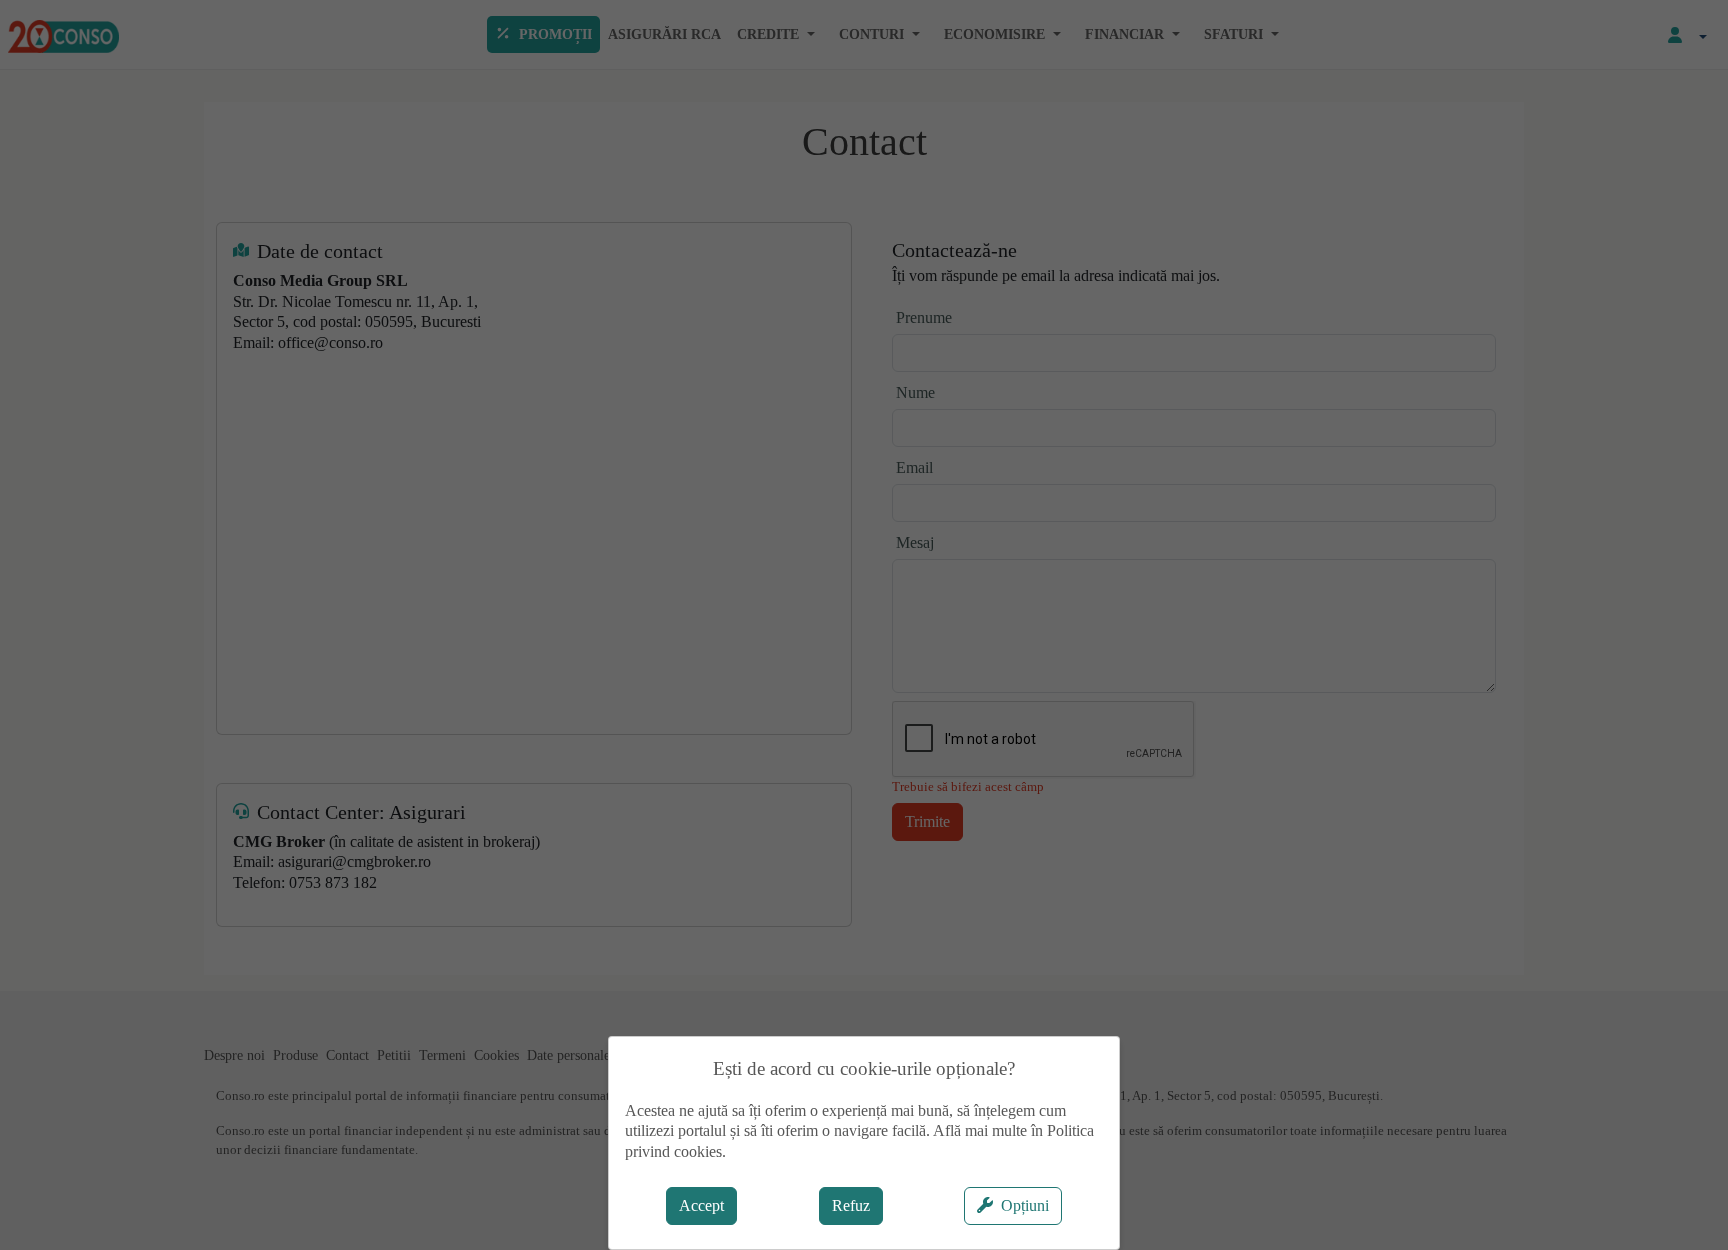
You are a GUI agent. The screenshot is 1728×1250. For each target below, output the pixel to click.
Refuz (851, 1205)
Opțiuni (1025, 1205)
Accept (701, 1205)
